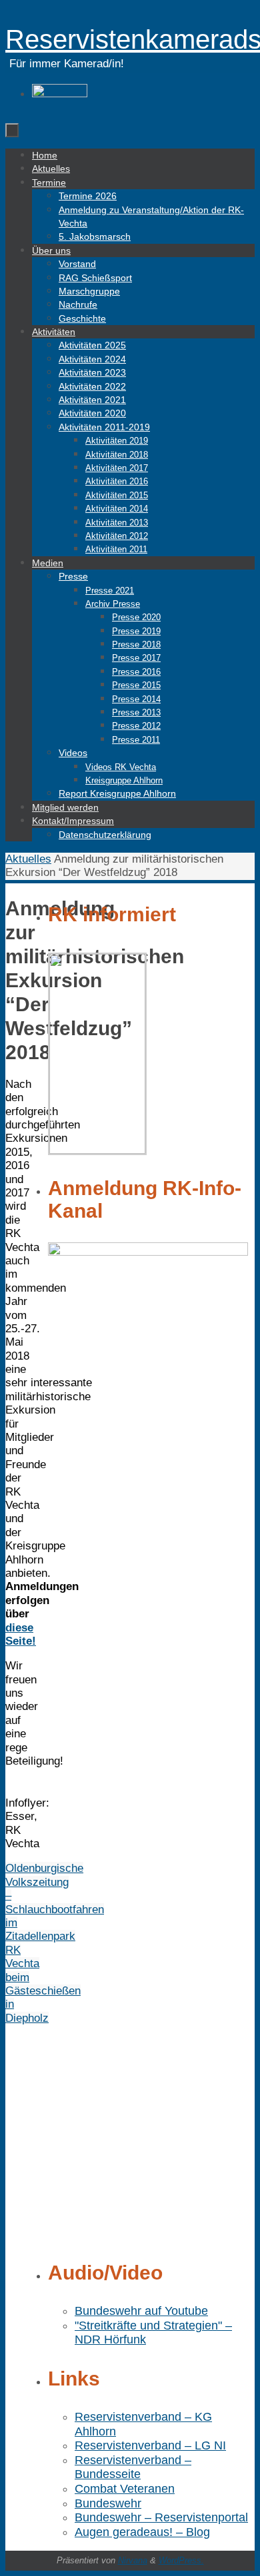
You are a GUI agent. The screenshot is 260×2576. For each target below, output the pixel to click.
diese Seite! (21, 1634)
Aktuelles (28, 859)
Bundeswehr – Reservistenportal (161, 2517)
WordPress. (181, 2560)
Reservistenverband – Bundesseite (133, 2467)
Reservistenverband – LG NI (150, 2445)
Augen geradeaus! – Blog (142, 2532)
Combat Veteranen (125, 2489)
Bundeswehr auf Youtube (141, 2311)
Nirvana (133, 2560)
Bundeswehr (108, 2503)
